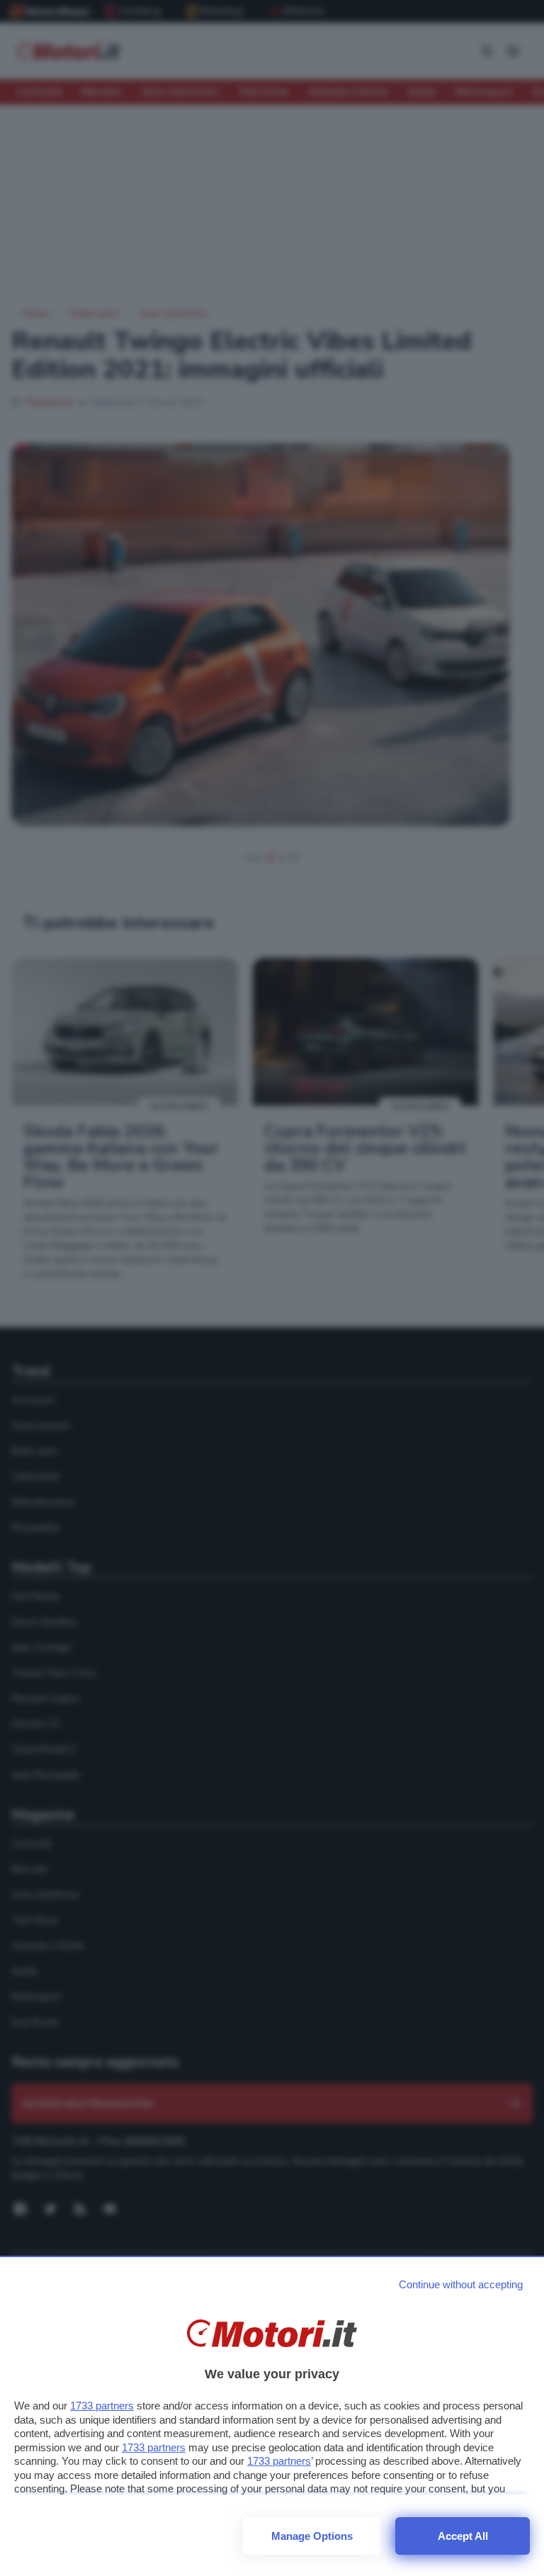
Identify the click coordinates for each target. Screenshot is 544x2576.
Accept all (463, 2536)
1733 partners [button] (102, 2406)
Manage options (312, 2536)
